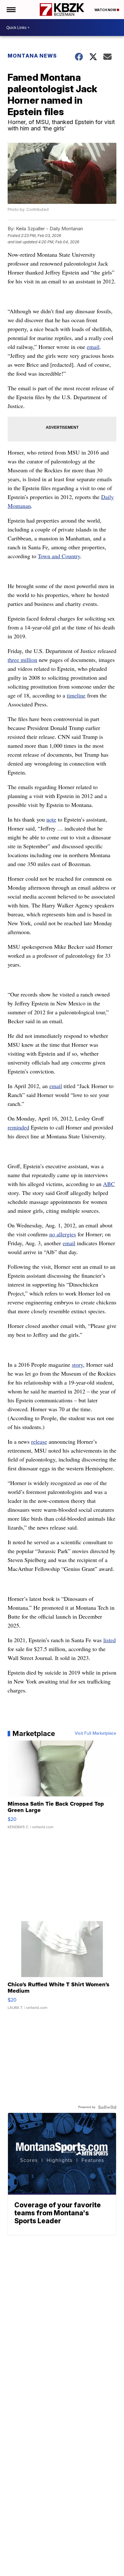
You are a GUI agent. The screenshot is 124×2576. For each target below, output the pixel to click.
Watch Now (106, 10)
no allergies (63, 1234)
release (39, 1441)
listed (110, 1640)
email (93, 347)
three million (22, 660)
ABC (109, 1184)
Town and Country (59, 556)
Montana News (32, 56)
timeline (76, 695)
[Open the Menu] (11, 10)
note (51, 819)
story (77, 1364)
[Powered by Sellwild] (107, 2107)
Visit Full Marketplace (96, 1733)
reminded (18, 1127)
